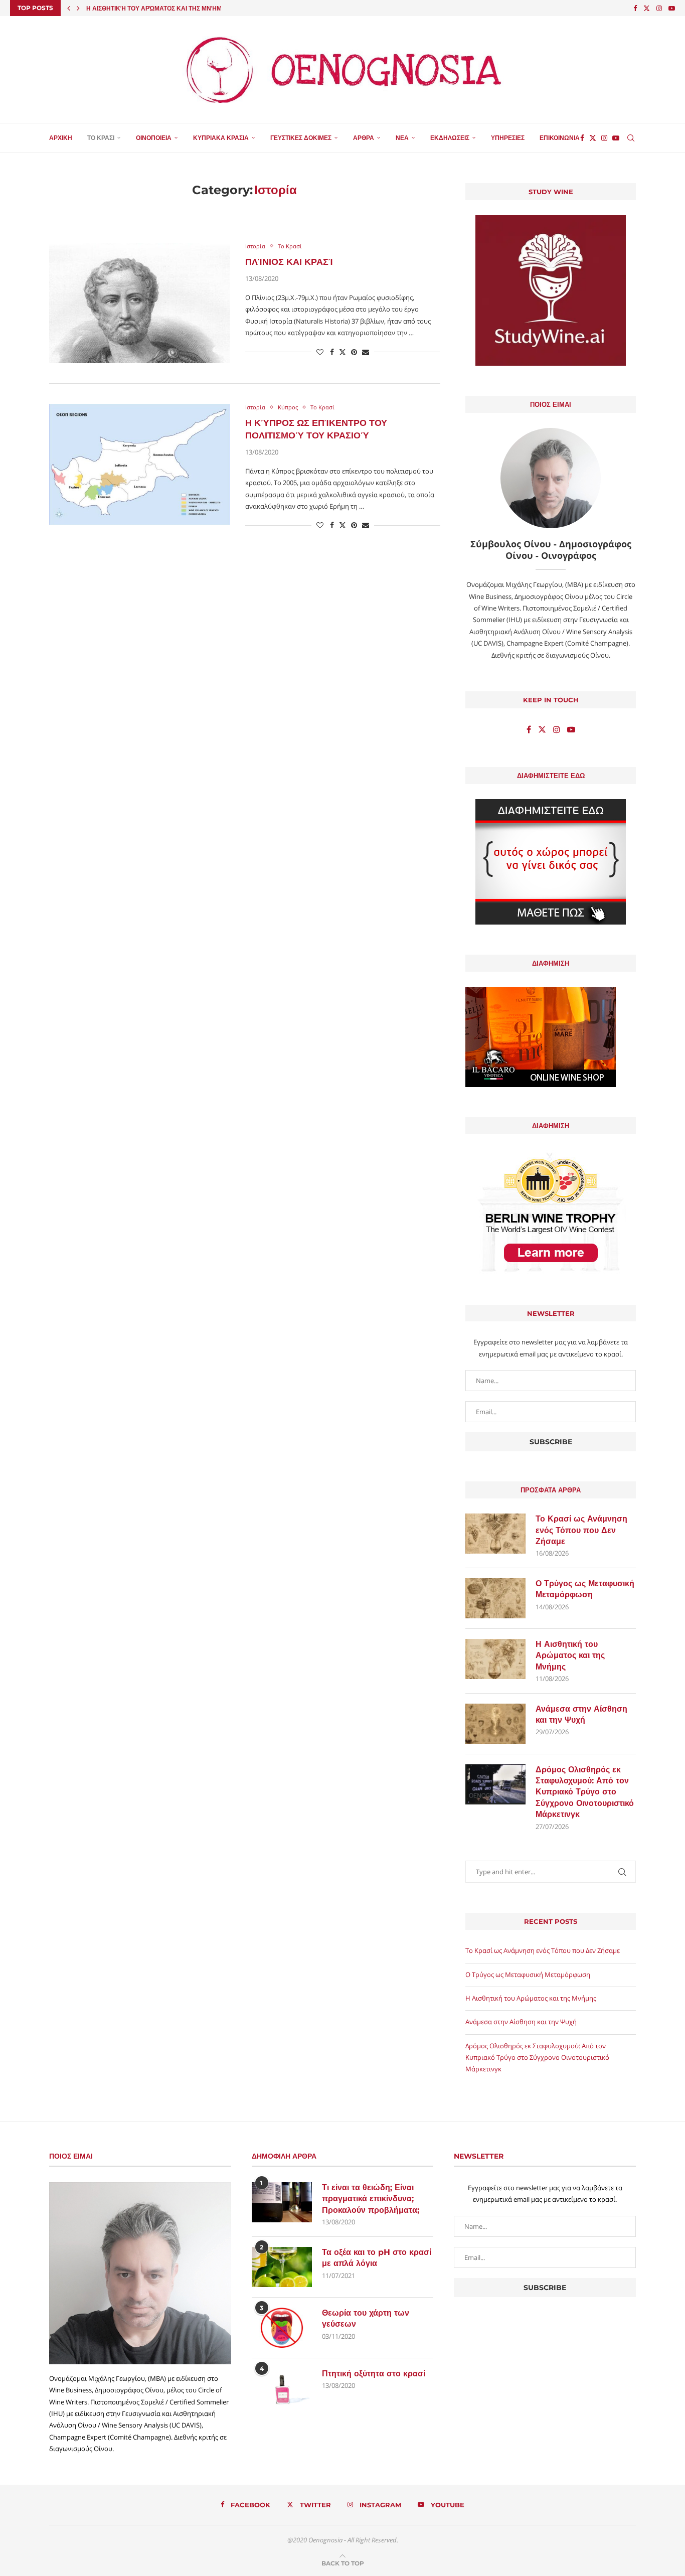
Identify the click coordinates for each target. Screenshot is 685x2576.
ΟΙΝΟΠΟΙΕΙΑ (154, 138)
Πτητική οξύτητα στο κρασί (374, 2374)
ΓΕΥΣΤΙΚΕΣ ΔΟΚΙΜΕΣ (301, 138)
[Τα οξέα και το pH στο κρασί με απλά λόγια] (282, 2267)
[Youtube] (672, 8)
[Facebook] (635, 8)
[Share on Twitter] (342, 352)
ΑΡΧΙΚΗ (61, 138)
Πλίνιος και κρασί (289, 262)
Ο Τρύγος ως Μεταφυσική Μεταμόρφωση (585, 1589)
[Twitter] (647, 8)
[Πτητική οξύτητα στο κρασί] (282, 2388)
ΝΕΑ (402, 138)
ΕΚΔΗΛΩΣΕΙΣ (450, 138)
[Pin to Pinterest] (354, 352)
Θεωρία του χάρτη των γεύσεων (366, 2318)
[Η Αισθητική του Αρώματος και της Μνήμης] (495, 1659)
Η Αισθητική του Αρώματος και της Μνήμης (570, 1655)
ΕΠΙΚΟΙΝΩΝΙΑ (560, 138)
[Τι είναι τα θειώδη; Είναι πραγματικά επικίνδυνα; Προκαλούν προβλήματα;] (282, 2202)
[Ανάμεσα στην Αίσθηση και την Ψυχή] (495, 1724)
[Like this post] (320, 352)
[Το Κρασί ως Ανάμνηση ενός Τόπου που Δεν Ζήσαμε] (495, 1534)
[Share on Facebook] (332, 352)
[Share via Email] (366, 352)
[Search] (631, 138)
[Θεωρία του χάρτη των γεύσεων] (282, 2328)
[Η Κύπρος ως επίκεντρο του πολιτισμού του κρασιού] (140, 464)
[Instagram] (659, 8)
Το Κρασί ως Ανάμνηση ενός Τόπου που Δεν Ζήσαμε (581, 1530)
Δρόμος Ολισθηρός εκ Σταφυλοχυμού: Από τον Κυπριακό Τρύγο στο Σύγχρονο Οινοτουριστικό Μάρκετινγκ (585, 1792)
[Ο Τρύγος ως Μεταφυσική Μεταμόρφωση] (495, 1598)
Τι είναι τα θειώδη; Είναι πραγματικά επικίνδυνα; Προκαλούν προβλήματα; (371, 2199)
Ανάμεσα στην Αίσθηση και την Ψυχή (148, 8)
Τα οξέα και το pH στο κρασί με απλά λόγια (377, 2258)
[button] (69, 8)
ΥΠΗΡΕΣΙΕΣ (508, 138)
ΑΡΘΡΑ (364, 138)
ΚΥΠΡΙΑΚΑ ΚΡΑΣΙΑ (221, 138)
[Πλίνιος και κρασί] (140, 303)
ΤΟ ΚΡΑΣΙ (101, 138)
